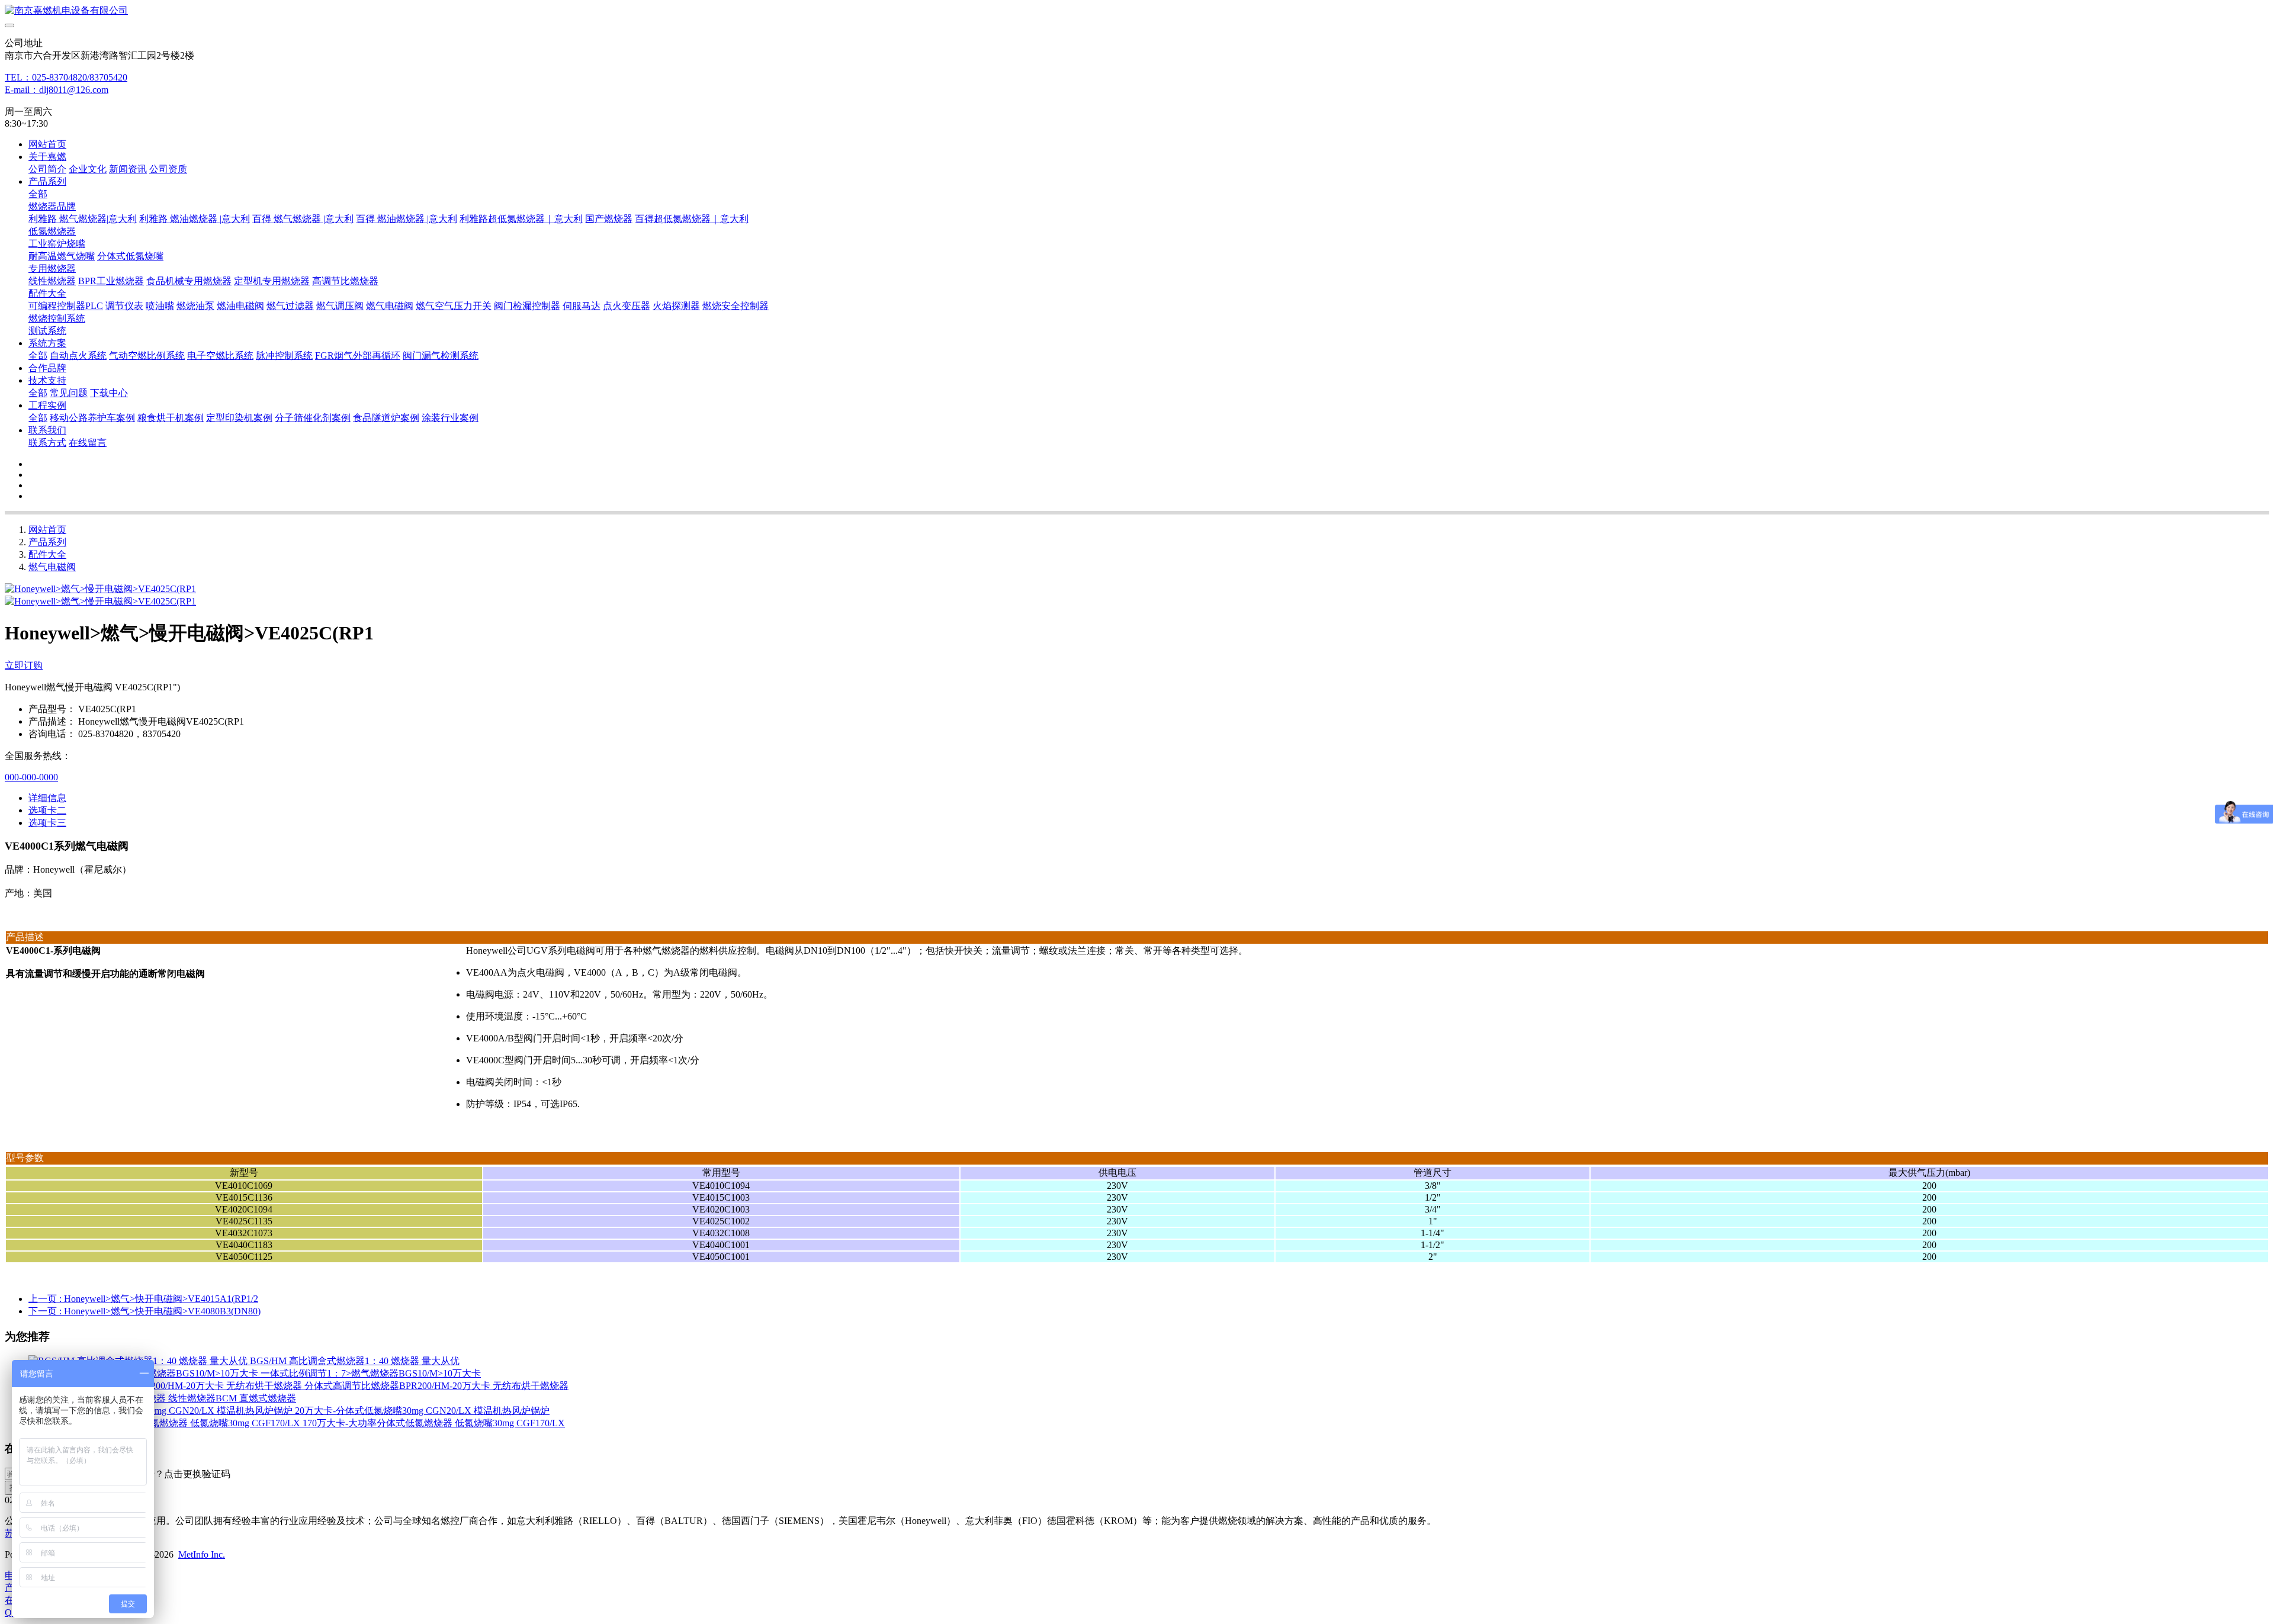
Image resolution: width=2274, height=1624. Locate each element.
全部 (38, 194)
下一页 (144, 1311)
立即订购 (24, 665)
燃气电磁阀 (52, 567)
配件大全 (47, 554)
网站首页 (47, 144)
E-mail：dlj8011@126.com (57, 90)
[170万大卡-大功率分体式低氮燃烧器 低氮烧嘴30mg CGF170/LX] (166, 1423)
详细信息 (47, 798)
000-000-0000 (31, 777)
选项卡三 (47, 823)
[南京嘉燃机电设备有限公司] (1137, 11)
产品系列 (47, 542)
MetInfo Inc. (202, 1554)
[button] (174, 1475)
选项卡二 (47, 810)
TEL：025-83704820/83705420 (66, 77)
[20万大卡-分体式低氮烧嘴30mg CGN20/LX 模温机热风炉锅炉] (162, 1411)
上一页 (143, 1299)
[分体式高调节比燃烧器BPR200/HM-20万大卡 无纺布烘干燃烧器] (166, 1386)
